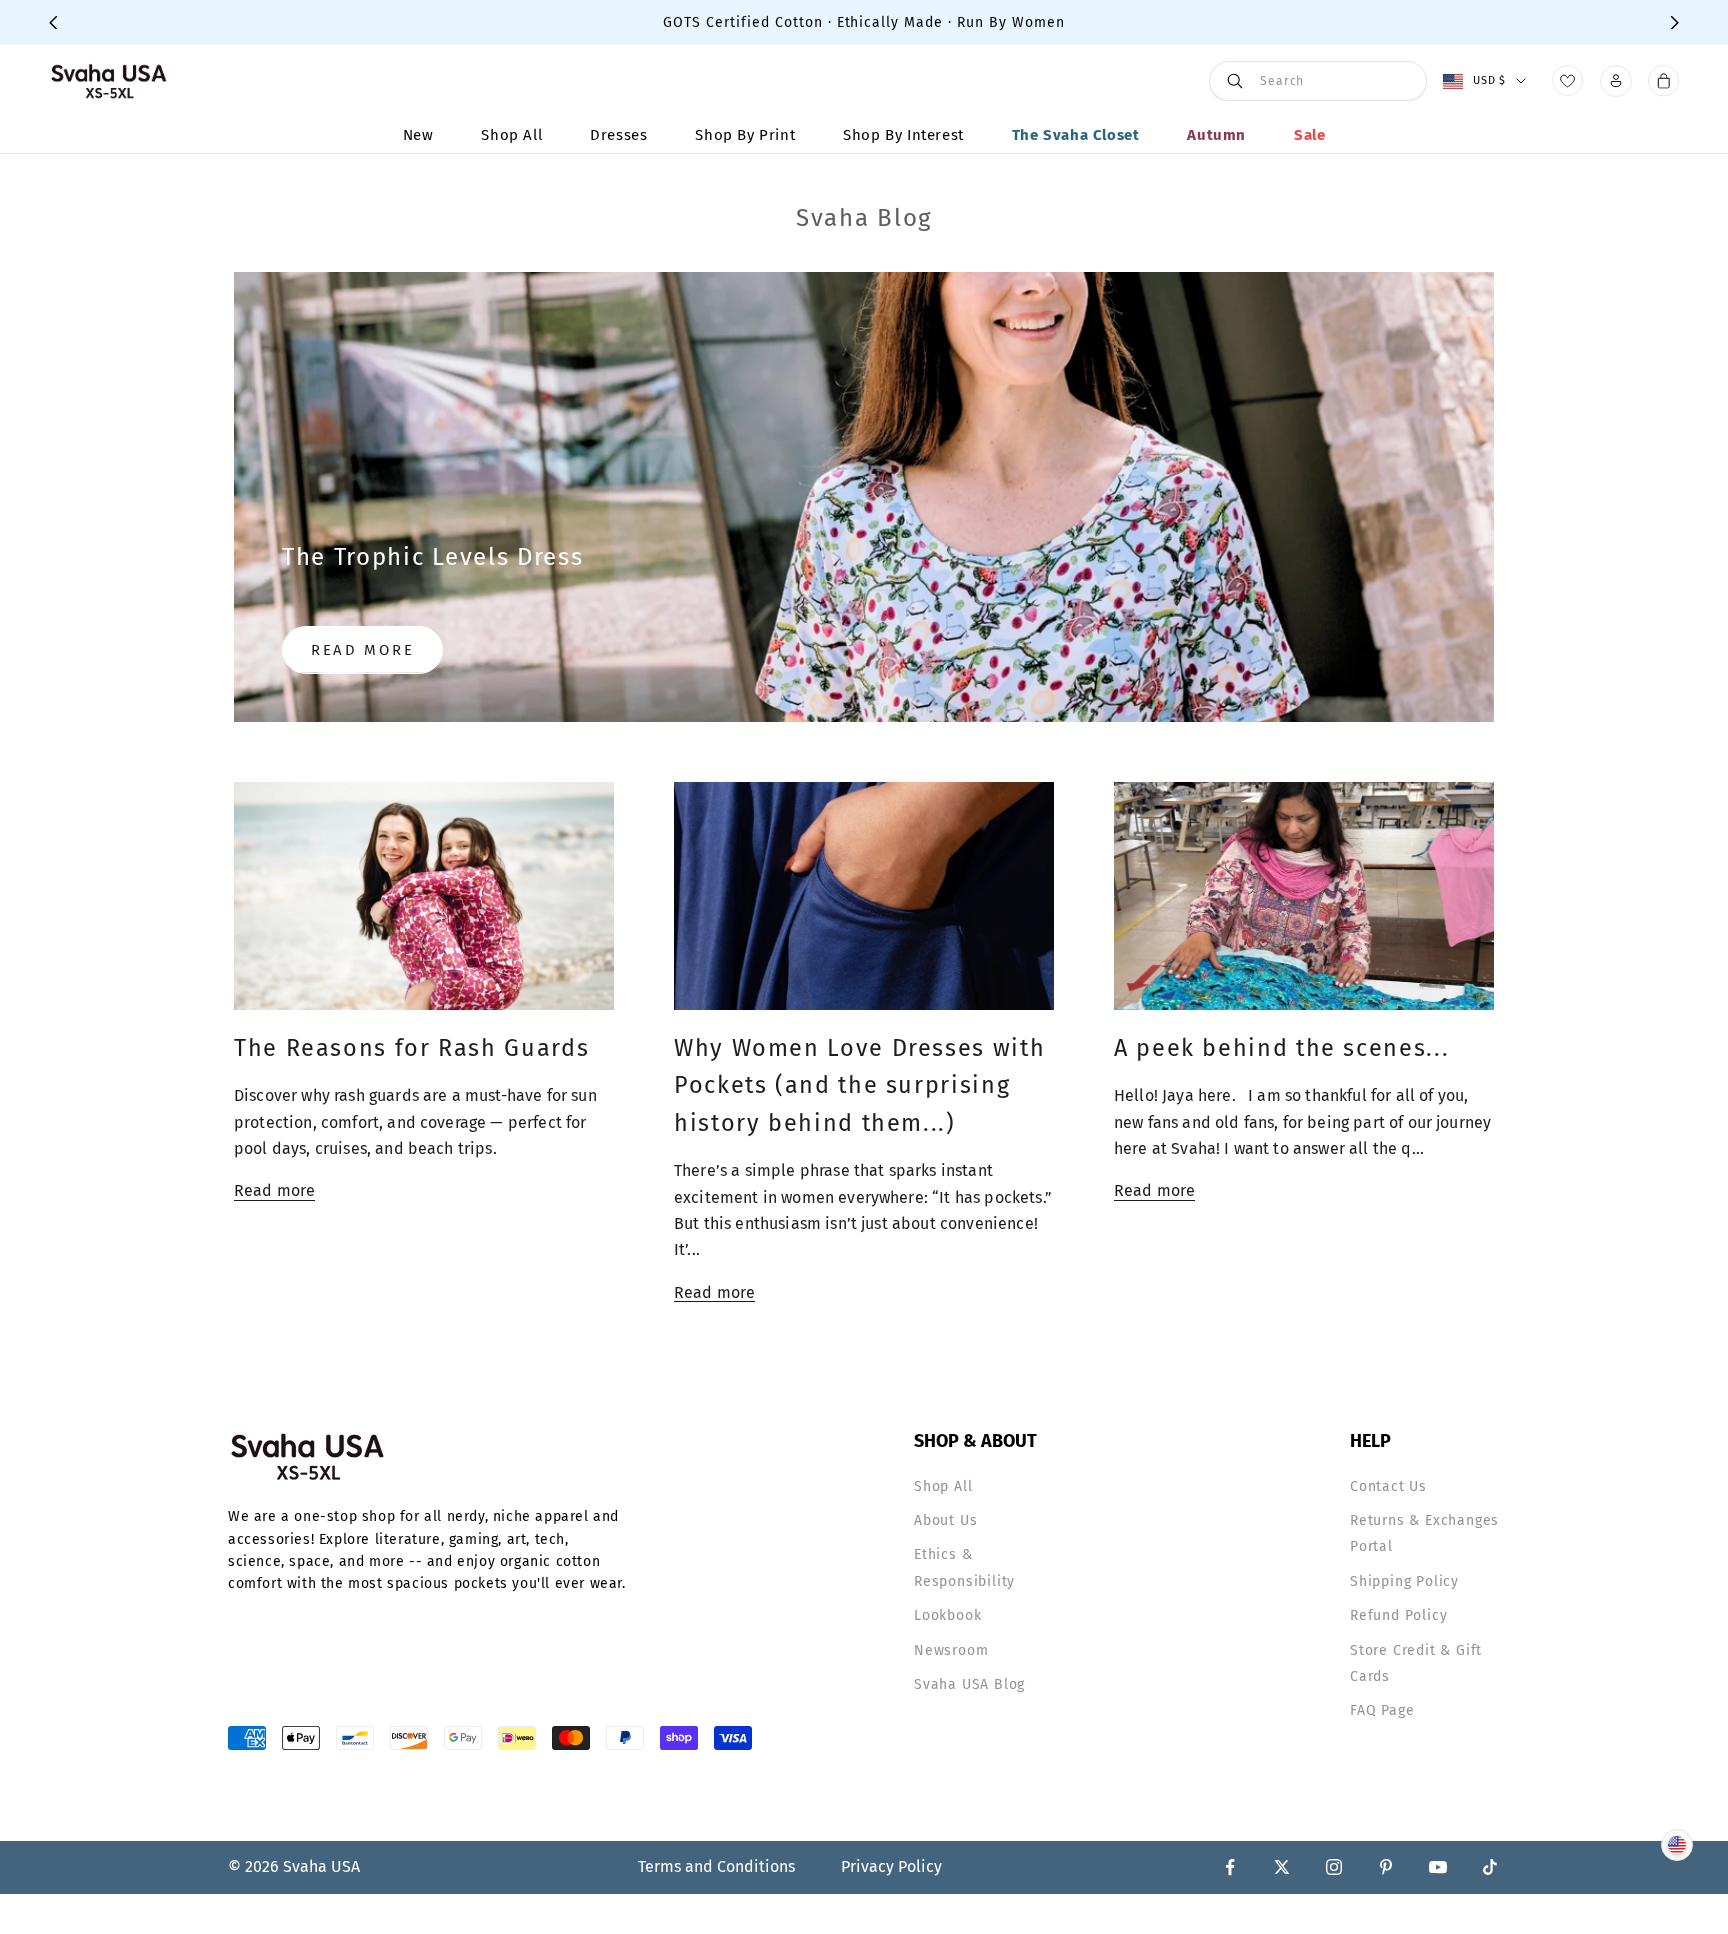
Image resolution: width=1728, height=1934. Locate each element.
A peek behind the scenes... (1281, 1048)
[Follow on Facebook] (1230, 1867)
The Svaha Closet (1076, 135)
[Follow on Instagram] (1334, 1867)
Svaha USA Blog (969, 1684)
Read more (362, 650)
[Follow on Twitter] (1282, 1867)
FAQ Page (1382, 1710)
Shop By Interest (903, 135)
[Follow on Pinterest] (1386, 1867)
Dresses (618, 135)
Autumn (1216, 135)
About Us (945, 1520)
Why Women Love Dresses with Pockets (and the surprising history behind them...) (859, 1085)
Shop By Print (745, 135)
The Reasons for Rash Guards (411, 1048)
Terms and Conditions (716, 1866)
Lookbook (947, 1615)
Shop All (511, 135)
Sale (1309, 135)
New (418, 135)
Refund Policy (1398, 1615)
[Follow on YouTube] (1438, 1867)
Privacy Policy (891, 1866)
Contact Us (1388, 1486)
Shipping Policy (1404, 1581)
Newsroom (951, 1650)
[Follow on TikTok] (1490, 1867)
